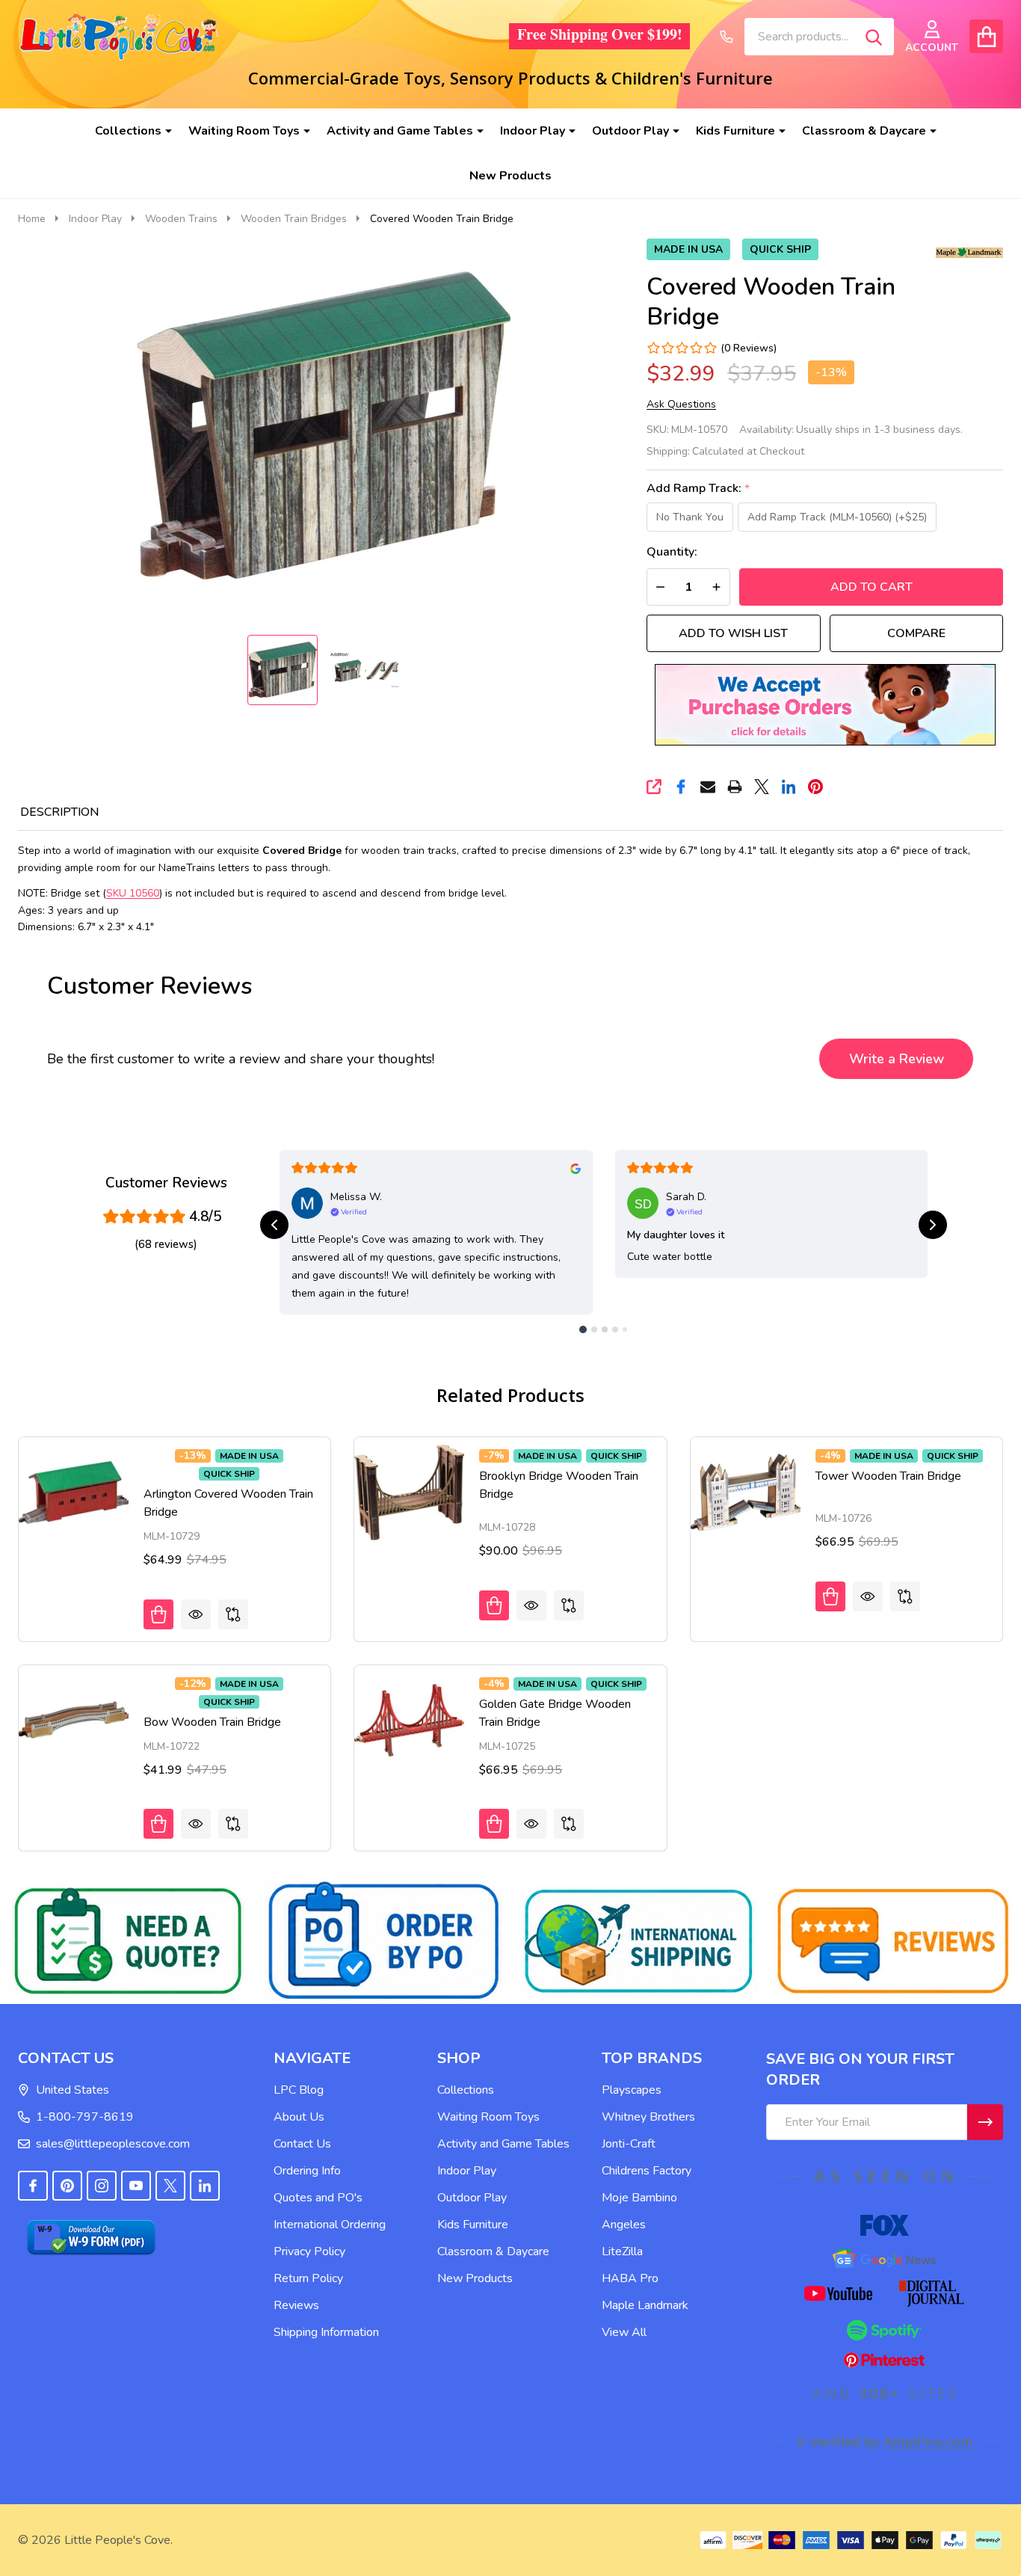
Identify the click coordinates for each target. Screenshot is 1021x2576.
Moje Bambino (639, 2198)
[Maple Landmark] (969, 251)
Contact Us (302, 2144)
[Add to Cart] (158, 1614)
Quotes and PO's (318, 2198)
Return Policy (308, 2278)
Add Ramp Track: (698, 489)
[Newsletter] (985, 2122)
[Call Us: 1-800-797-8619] (727, 37)
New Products (510, 176)
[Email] (708, 787)
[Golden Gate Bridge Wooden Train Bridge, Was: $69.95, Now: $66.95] (409, 1720)
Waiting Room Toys (244, 131)
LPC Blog (299, 2090)
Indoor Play (533, 131)
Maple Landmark (645, 2305)
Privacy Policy (309, 2251)
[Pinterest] (815, 787)
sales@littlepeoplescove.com (113, 2144)
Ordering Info (307, 2171)
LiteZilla (622, 2251)
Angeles (624, 2225)
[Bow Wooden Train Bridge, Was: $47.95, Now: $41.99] (74, 1720)
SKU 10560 (133, 893)
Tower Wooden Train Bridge (888, 1476)
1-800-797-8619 (85, 2117)
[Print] (735, 787)
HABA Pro (630, 2278)
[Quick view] (196, 1614)
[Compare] (233, 1614)
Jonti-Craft (629, 2144)
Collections (128, 131)
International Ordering (330, 2225)
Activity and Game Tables (400, 131)
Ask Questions (681, 405)
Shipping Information (326, 2332)
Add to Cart (872, 587)
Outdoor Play (630, 131)
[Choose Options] (494, 1824)
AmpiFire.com (928, 2441)
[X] (762, 787)
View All (624, 2332)
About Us (299, 2117)
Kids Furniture (735, 131)
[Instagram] (102, 2186)
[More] (163, 131)
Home (32, 219)
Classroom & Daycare (864, 131)
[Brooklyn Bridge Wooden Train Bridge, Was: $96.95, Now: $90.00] (409, 1492)
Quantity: (672, 552)
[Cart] (986, 36)
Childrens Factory (647, 2171)
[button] (825, 705)
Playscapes (632, 2090)
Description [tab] (59, 812)
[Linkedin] (789, 787)
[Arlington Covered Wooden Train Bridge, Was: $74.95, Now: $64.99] (74, 1492)
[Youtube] (136, 2186)
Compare (916, 633)
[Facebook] (681, 787)
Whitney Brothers (648, 2117)
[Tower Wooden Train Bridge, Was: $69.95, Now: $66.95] (746, 1492)
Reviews (296, 2305)
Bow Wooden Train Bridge (212, 1722)
